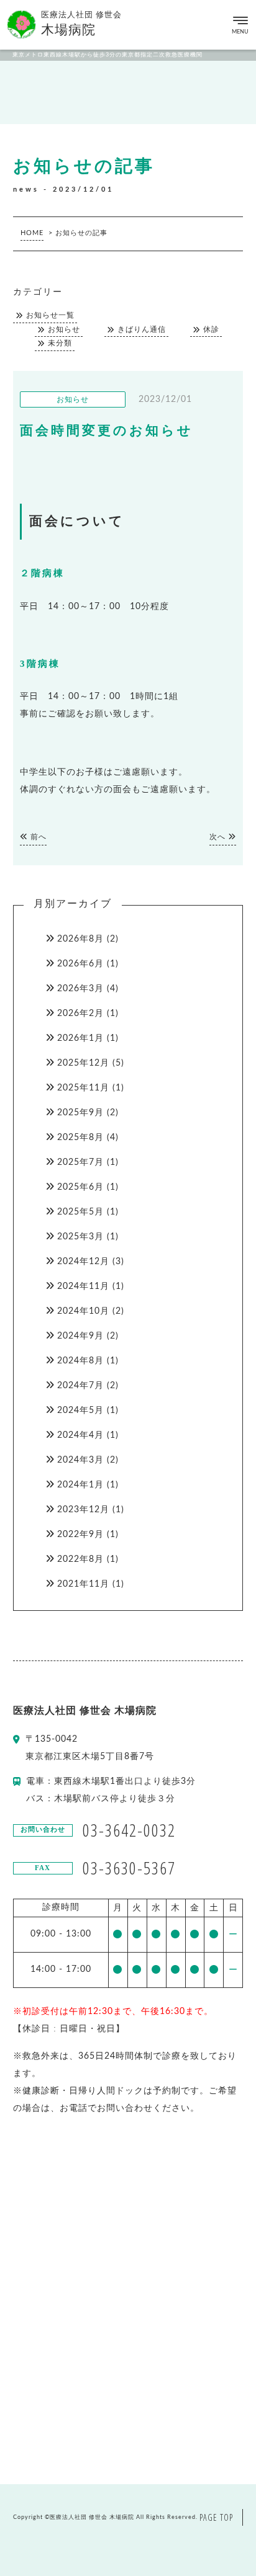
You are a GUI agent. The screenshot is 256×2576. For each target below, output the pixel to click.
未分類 (60, 343)
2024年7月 (80, 1386)
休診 (211, 330)
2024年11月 (83, 1286)
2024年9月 (80, 1336)
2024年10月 (83, 1311)
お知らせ (64, 330)
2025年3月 (80, 1237)
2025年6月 (80, 1187)
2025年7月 (80, 1162)
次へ (219, 837)
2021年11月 (83, 1584)
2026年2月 (80, 1014)
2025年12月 (83, 1063)
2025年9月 (80, 1113)
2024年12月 (83, 1262)
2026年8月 (80, 939)
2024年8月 (80, 1361)
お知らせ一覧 (50, 315)
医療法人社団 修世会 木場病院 (92, 2517)
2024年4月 (80, 1435)
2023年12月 (83, 1510)
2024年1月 (80, 1485)
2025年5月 (80, 1212)
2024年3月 (80, 1460)
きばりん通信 (142, 330)
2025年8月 (80, 1138)
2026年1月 (80, 1038)
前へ (37, 837)
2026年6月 (80, 964)
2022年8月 (80, 1559)
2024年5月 (80, 1411)
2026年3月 (80, 989)
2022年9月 (80, 1535)
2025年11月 (83, 1088)
